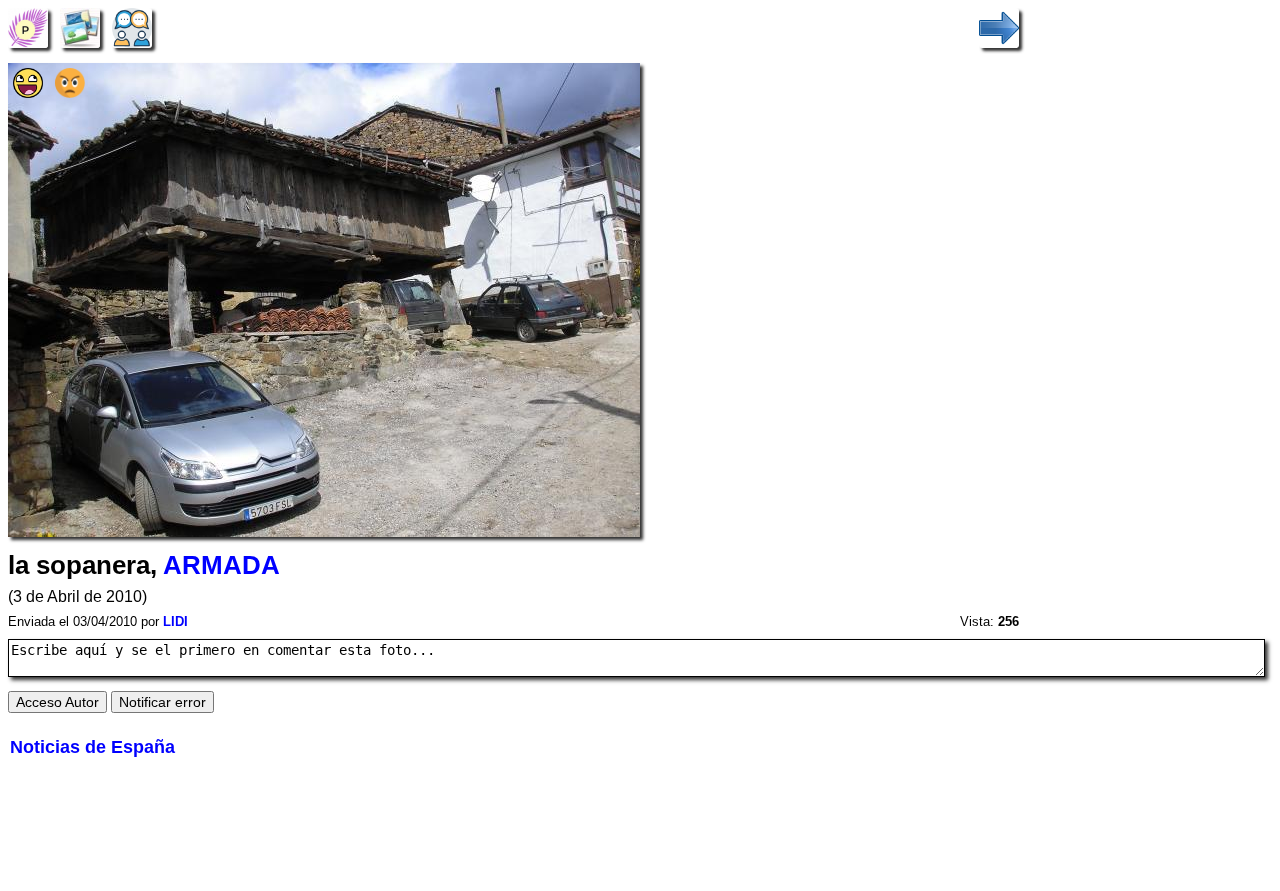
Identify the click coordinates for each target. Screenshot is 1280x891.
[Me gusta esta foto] (28, 92)
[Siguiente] (999, 26)
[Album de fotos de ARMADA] (80, 26)
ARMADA (221, 565)
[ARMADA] (28, 26)
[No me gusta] (70, 92)
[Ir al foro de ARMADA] (132, 26)
